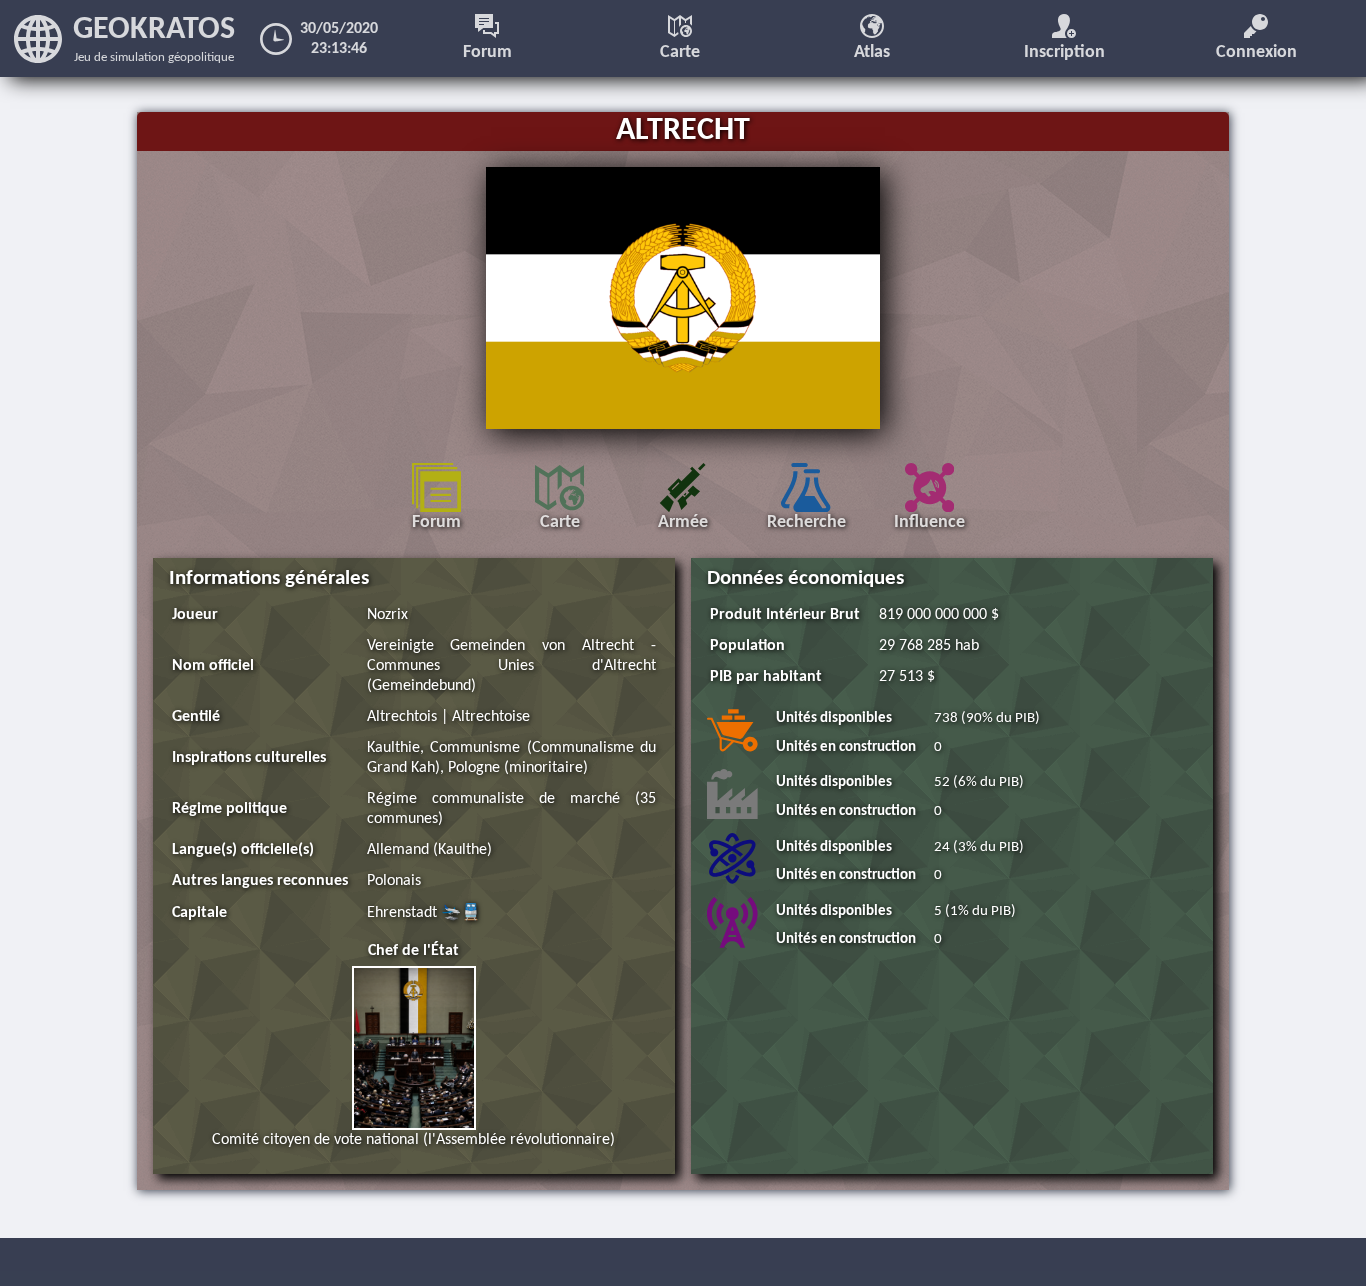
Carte (680, 52)
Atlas (872, 52)
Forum (487, 52)
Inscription (1064, 52)
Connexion (1256, 52)
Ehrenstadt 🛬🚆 (424, 913)
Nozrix (387, 615)
